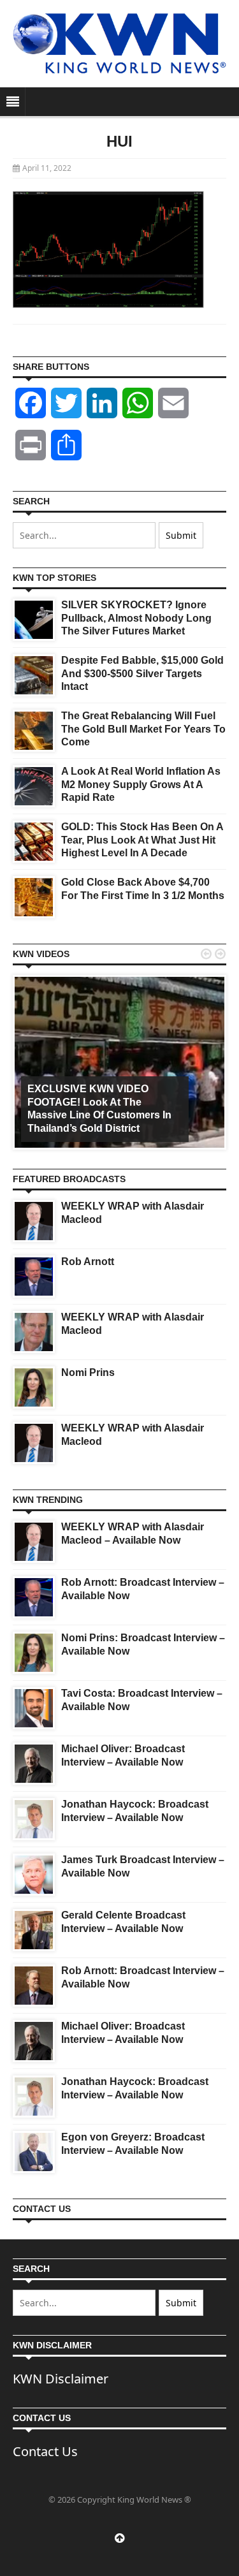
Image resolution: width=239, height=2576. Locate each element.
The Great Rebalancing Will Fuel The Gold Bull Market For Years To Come (143, 729)
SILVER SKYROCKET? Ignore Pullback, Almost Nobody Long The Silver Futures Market (136, 618)
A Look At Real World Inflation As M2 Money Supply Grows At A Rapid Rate (141, 785)
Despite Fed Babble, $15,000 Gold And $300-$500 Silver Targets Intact (142, 674)
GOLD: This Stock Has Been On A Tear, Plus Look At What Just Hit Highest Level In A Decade (142, 840)
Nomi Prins (88, 1372)
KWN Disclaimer (61, 2379)
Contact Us (45, 2451)
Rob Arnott (88, 1262)
